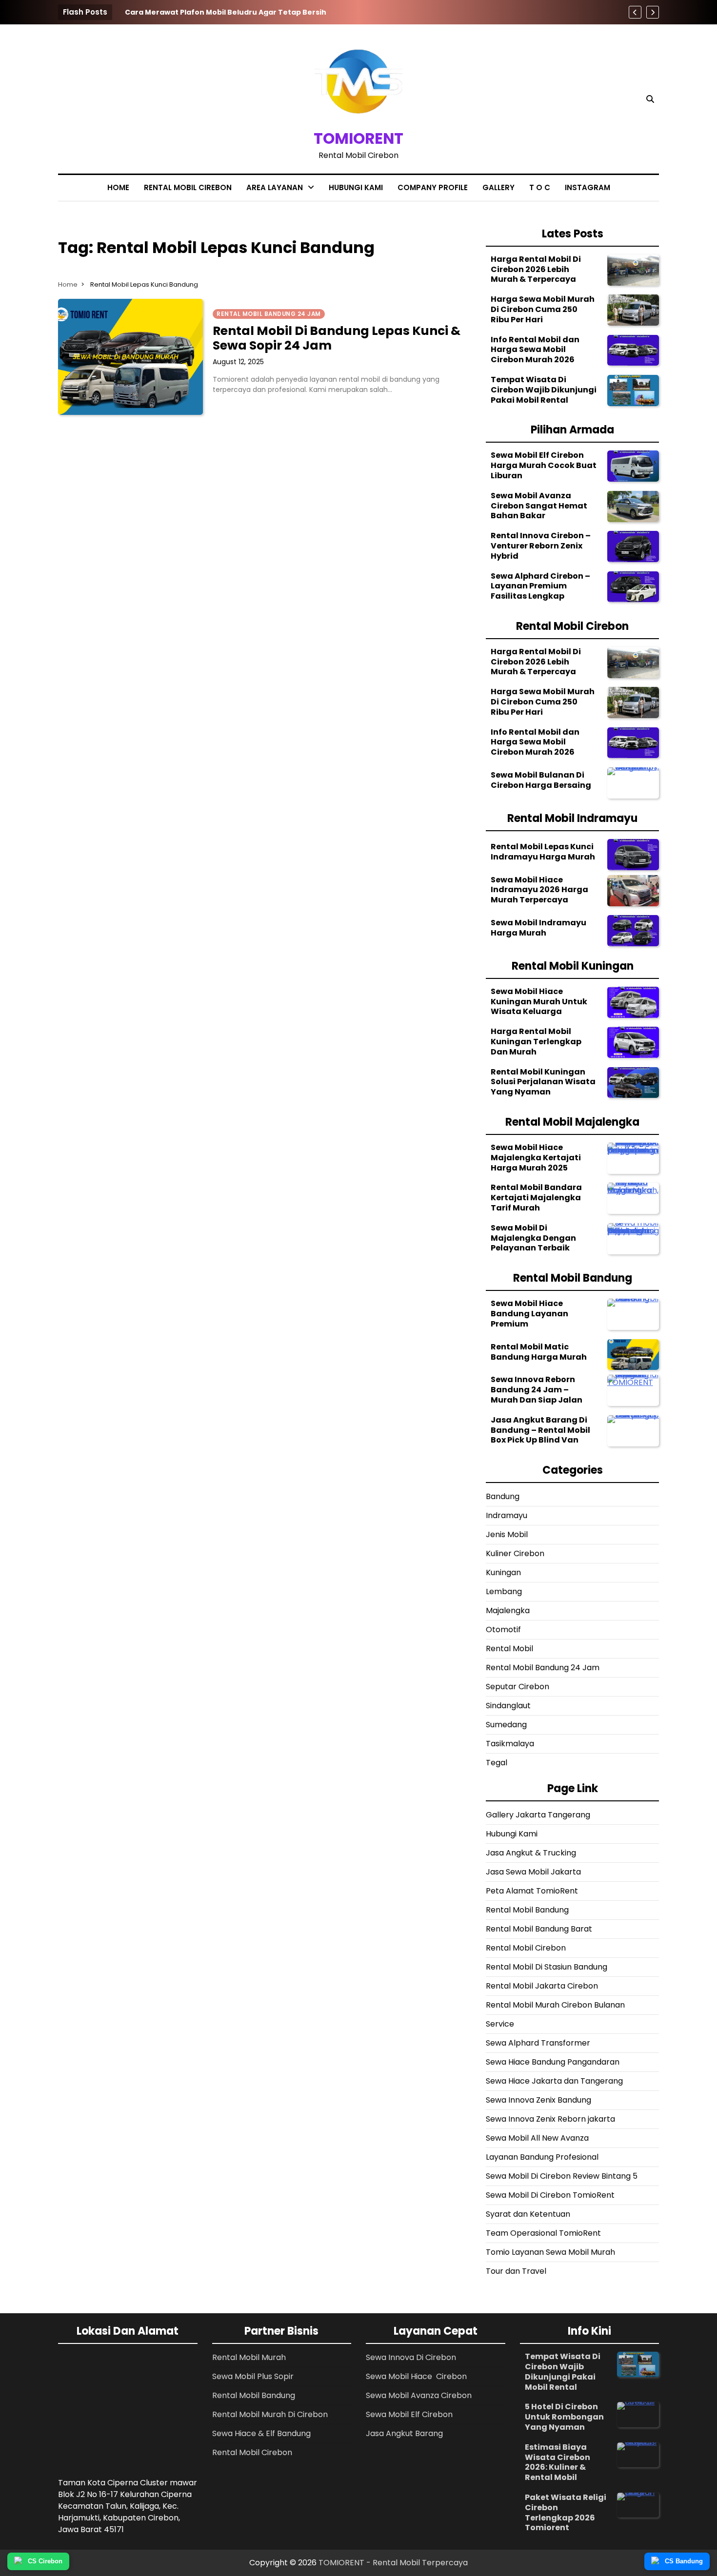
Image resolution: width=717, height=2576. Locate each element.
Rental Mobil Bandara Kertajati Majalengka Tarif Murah (536, 1198)
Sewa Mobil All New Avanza (537, 2138)
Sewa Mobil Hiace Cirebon (416, 2376)
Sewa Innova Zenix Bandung (538, 2100)
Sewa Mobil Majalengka (289, 298)
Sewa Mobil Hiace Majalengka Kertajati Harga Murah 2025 (536, 1158)
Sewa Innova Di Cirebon (411, 2357)
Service (500, 2024)
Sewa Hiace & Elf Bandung (261, 2433)
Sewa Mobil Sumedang (288, 229)
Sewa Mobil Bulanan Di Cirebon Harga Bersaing (541, 780)
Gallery (498, 187)
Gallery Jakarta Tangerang (538, 1815)
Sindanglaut (508, 1706)
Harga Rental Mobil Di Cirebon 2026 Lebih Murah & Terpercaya (536, 269)
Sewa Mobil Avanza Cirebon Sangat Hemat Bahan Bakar (539, 506)
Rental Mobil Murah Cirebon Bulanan (555, 2005)
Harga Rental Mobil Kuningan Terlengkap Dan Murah (536, 1042)
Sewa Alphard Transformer (538, 2043)
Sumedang (506, 1725)
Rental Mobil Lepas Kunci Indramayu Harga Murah (543, 852)
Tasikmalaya (510, 1744)
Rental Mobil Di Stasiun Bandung (547, 1967)
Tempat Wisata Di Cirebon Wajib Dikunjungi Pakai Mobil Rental (544, 390)
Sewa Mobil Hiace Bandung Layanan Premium (529, 1314)
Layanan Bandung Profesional (542, 2157)
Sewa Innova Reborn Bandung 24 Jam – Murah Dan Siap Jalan (537, 1390)
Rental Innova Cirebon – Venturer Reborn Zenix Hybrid (541, 546)
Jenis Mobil (507, 1534)
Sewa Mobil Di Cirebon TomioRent (550, 2195)
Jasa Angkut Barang (404, 2433)
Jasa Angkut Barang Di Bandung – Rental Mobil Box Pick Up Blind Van (540, 1430)
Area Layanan (275, 187)
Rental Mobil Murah (249, 2357)
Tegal (497, 1763)
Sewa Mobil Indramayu (287, 279)
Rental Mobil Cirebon (188, 187)
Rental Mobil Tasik (279, 337)
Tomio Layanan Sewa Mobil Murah (550, 2252)
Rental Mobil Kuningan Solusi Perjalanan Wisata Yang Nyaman (543, 1082)
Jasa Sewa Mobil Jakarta (533, 1872)
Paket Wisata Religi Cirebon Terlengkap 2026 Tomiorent (566, 2512)
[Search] (650, 99)
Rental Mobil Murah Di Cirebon (270, 2414)
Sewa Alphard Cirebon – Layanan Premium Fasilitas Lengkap (540, 586)
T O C (540, 187)
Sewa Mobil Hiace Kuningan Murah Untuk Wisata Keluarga (539, 1002)
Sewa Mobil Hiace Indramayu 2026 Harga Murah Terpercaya (539, 890)
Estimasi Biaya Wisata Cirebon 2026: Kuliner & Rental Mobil (558, 2462)
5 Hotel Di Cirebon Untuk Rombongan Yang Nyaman (564, 2417)
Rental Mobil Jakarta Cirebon (542, 1986)
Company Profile (433, 187)
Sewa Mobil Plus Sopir (253, 2376)
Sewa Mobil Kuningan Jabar (285, 254)
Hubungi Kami (356, 187)
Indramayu (507, 1515)
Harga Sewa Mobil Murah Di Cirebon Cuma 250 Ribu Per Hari (543, 309)
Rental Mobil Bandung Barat (540, 1929)
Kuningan (503, 1572)
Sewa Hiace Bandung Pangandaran (553, 2062)
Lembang (504, 1591)
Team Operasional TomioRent (543, 2233)
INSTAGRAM (588, 187)
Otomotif (503, 1630)
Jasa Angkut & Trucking (531, 1853)
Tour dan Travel (516, 2271)
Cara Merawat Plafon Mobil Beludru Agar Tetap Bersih (226, 12)
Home (118, 187)
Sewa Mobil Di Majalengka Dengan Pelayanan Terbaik (533, 1238)
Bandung (503, 1496)
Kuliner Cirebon (515, 1553)
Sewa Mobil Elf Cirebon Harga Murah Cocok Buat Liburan (544, 465)
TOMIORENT (358, 138)
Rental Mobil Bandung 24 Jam (543, 1668)
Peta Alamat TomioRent (532, 1891)
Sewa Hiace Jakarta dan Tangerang (554, 2081)
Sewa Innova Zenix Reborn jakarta (550, 2119)
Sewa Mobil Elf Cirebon (409, 2414)
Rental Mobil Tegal (280, 318)
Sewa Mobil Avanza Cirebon (419, 2395)
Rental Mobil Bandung (286, 210)
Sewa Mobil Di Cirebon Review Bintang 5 (562, 2176)
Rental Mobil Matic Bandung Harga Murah (539, 1352)
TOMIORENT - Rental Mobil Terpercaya (393, 2563)
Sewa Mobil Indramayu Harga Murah (538, 928)
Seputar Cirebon (518, 1687)
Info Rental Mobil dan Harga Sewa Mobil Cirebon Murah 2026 (535, 350)
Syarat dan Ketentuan (528, 2214)
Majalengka (508, 1610)
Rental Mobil (509, 1649)
